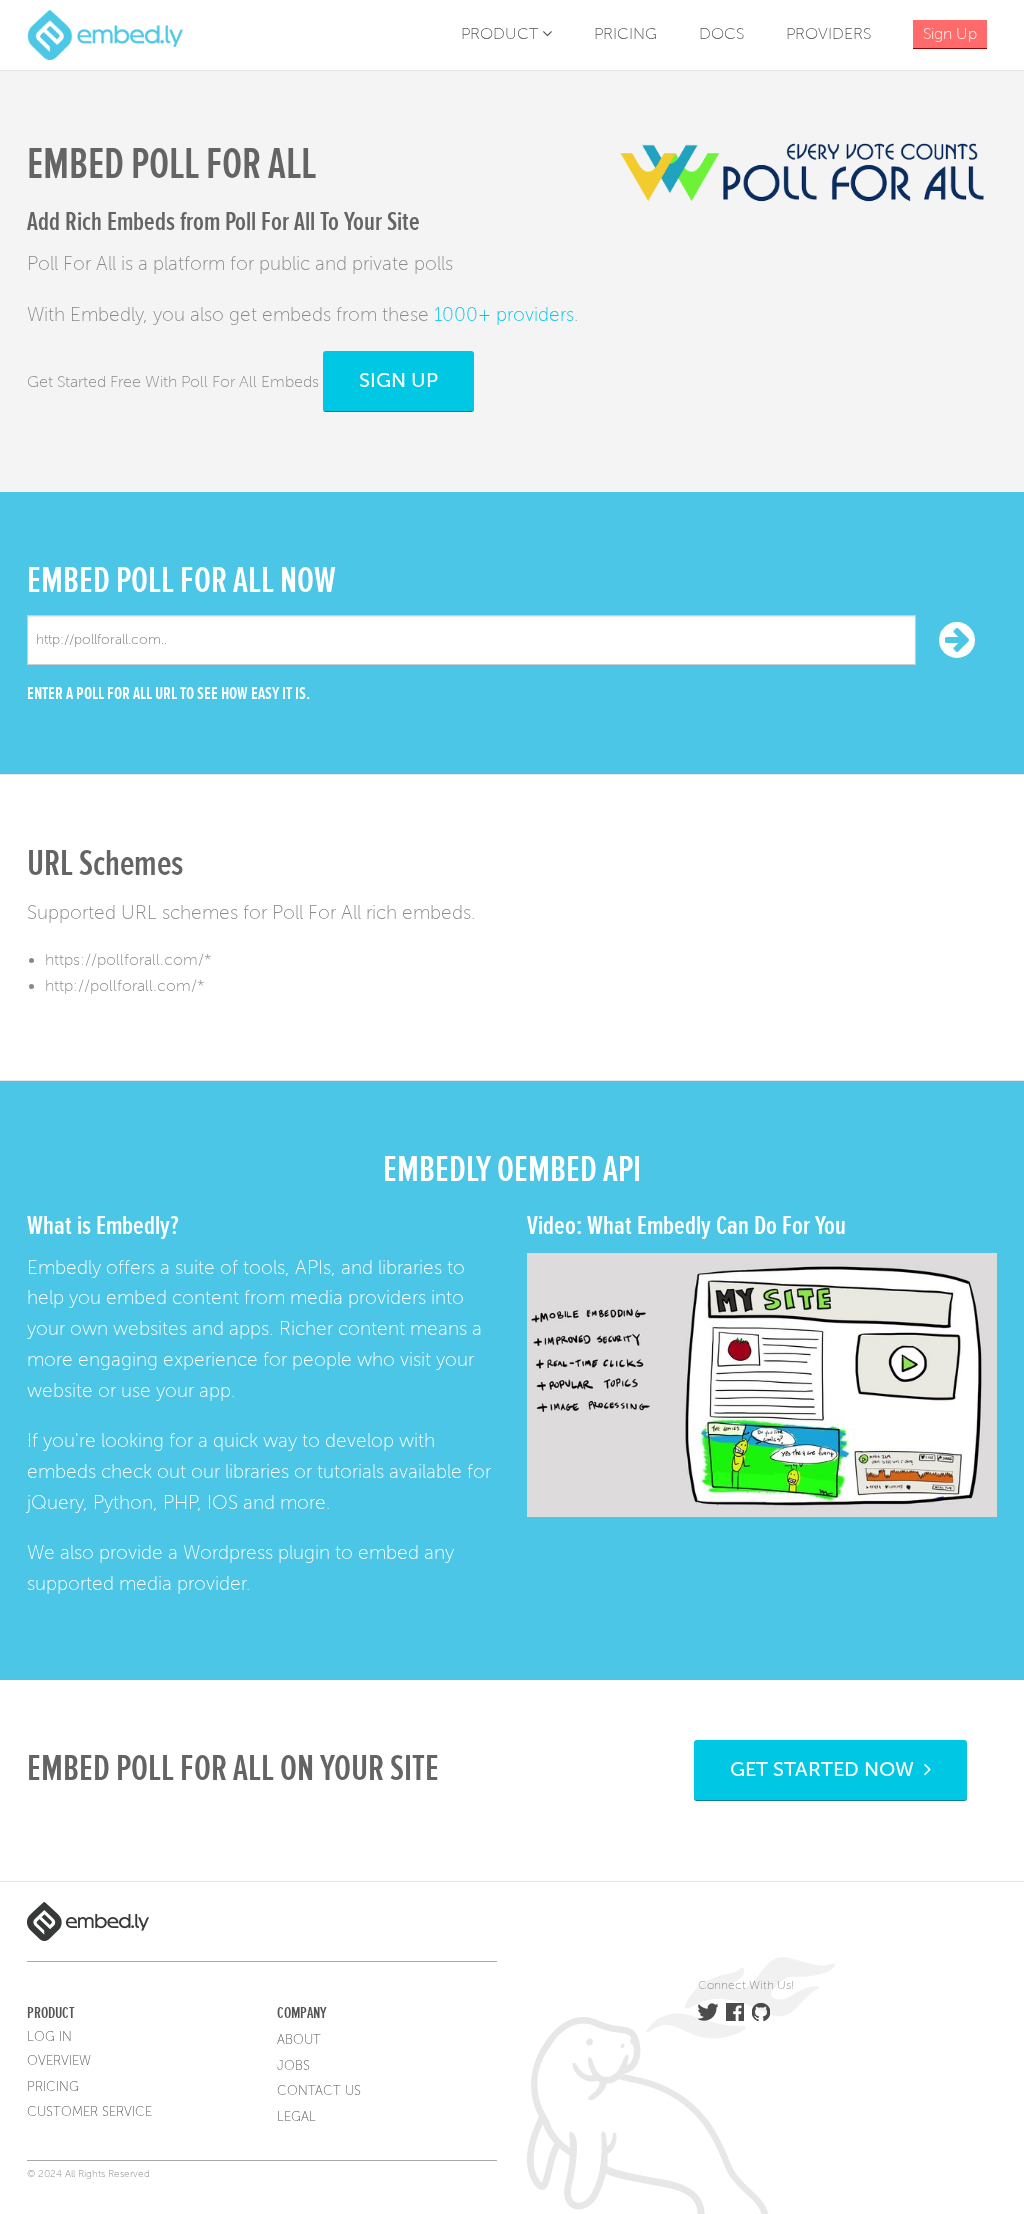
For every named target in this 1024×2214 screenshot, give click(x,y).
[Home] (105, 34)
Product (501, 34)
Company (301, 2013)
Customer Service (89, 2112)
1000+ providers (504, 314)
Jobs (293, 2066)
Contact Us (319, 2091)
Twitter (708, 2012)
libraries (257, 1471)
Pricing (625, 34)
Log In (49, 2037)
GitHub (761, 2012)
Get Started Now (827, 1769)
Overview (59, 2061)
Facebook (735, 2012)
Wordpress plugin (256, 1552)
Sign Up (398, 380)
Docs (721, 34)
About (299, 2040)
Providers (828, 34)
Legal (296, 2117)
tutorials (350, 1471)
